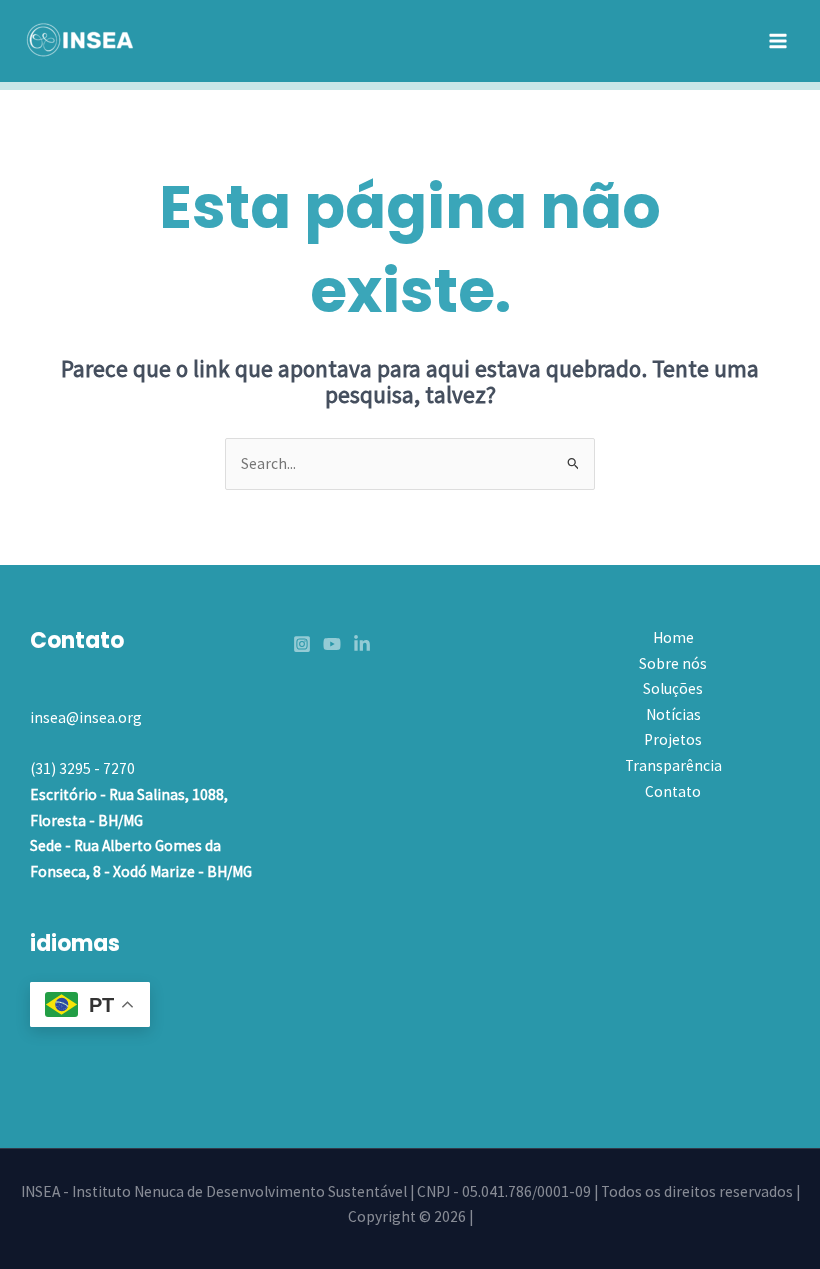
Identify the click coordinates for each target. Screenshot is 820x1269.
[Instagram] (302, 644)
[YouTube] (332, 644)
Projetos (673, 739)
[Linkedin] (362, 644)
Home (673, 637)
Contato (673, 791)
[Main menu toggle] (778, 40)
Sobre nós (673, 663)
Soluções (673, 688)
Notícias (673, 714)
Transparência (673, 765)
